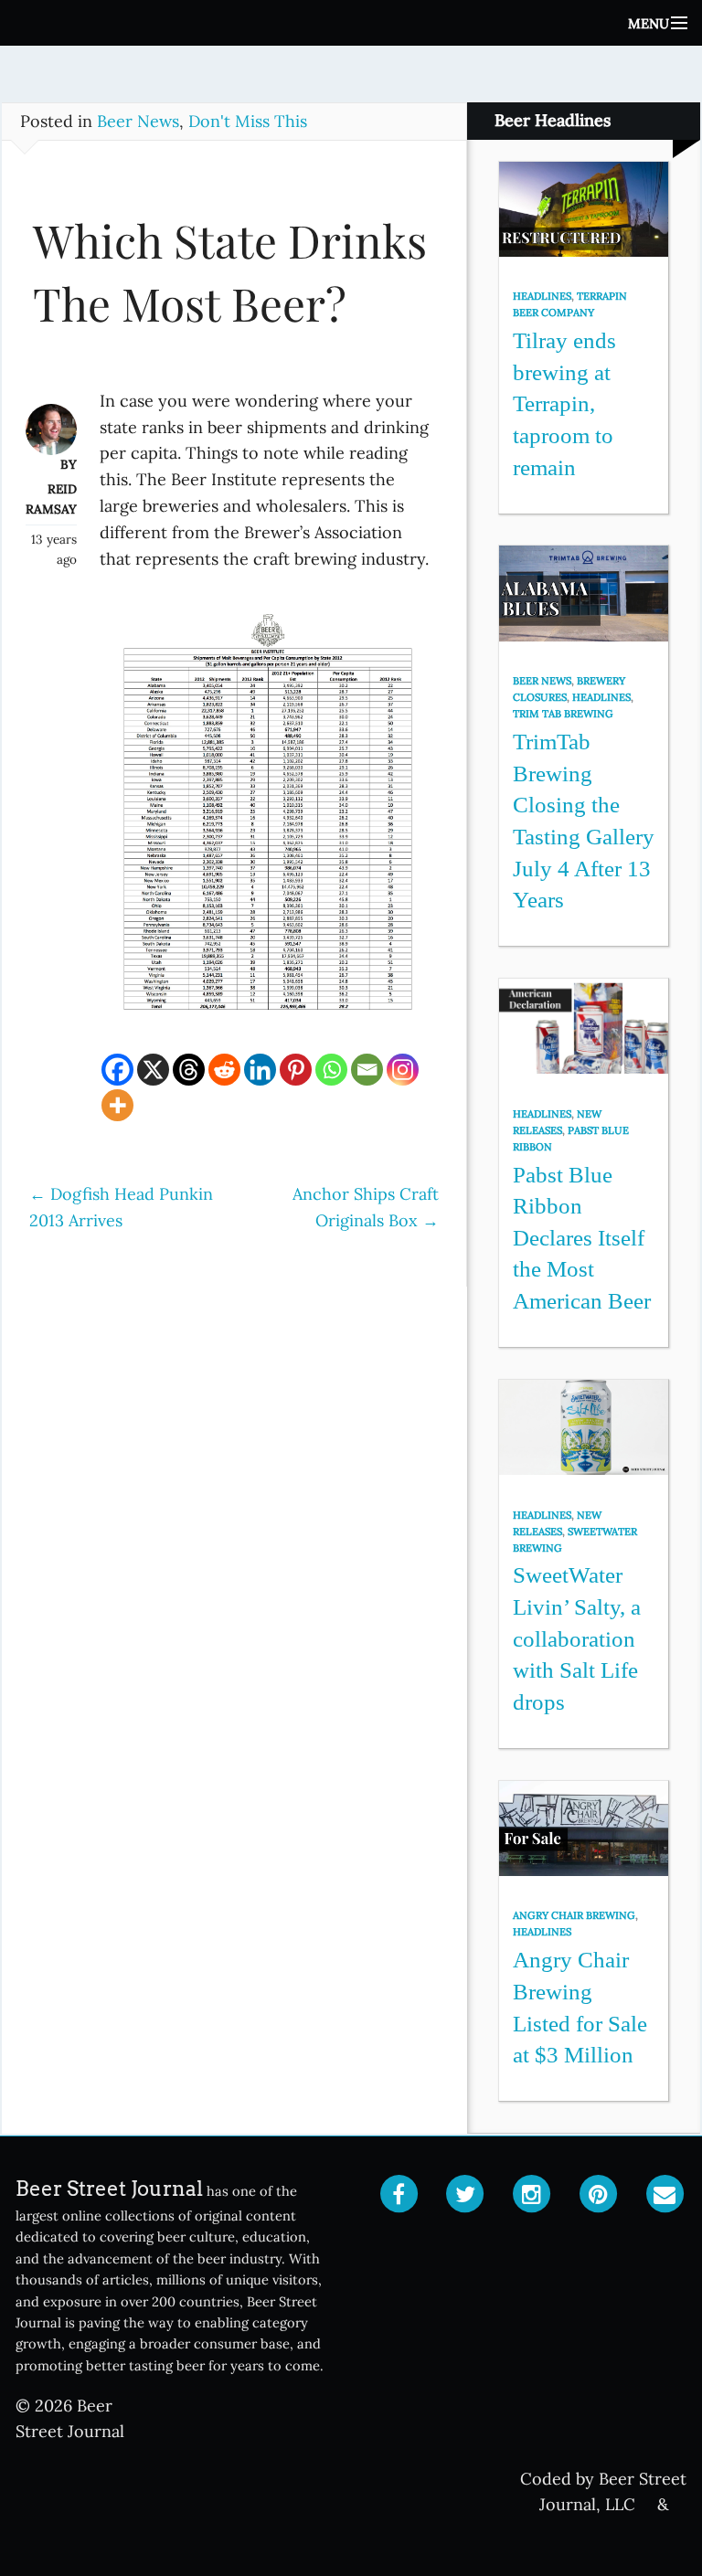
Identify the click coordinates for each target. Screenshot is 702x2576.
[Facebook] (117, 1070)
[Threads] (189, 1070)
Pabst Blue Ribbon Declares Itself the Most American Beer (582, 1238)
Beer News (138, 121)
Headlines (542, 296)
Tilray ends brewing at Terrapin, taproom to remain (564, 404)
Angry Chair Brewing (574, 1915)
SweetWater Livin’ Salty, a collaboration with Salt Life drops (577, 1638)
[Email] (367, 1070)
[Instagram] (403, 1070)
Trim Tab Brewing (563, 714)
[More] (117, 1105)
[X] (153, 1070)
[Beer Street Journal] (351, 23)
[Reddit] (224, 1070)
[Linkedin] (260, 1070)
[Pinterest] (296, 1070)
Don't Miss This (248, 121)
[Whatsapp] (331, 1070)
